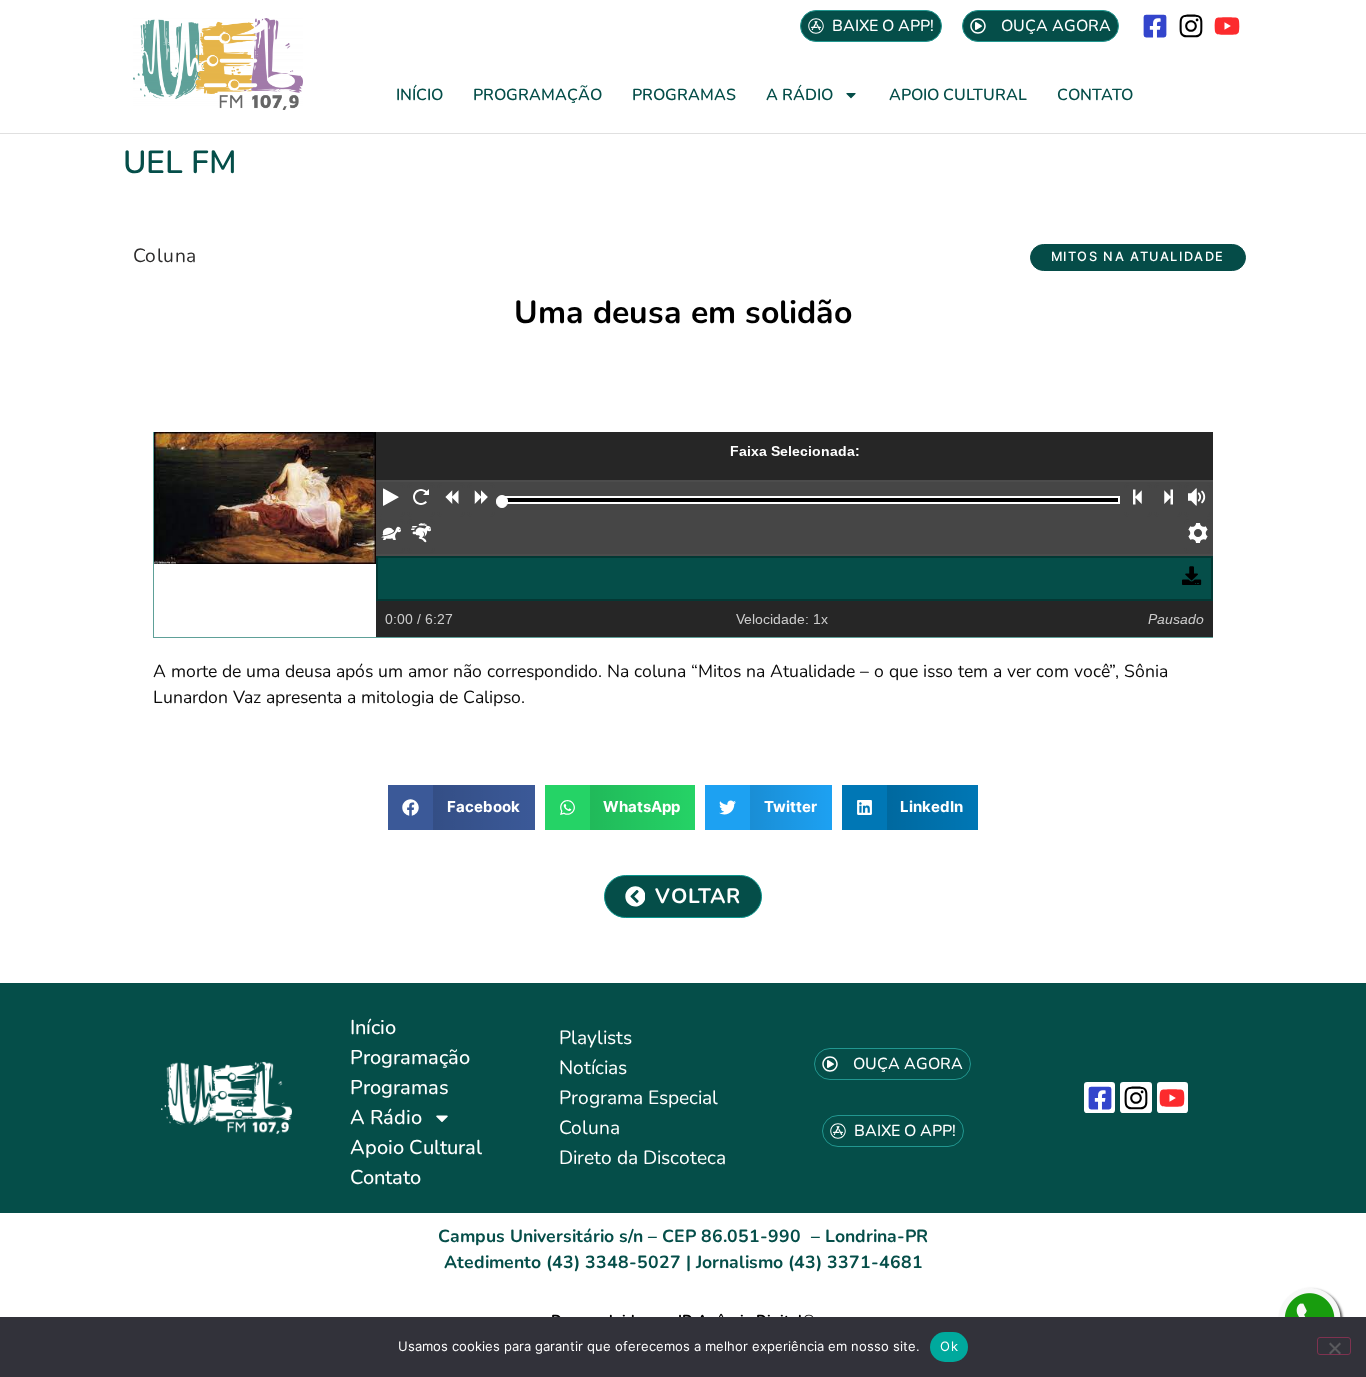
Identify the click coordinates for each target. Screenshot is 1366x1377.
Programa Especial (638, 1098)
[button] (1138, 257)
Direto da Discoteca (642, 1158)
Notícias (593, 1068)
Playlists (595, 1038)
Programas (684, 95)
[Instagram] (1191, 25)
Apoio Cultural (958, 95)
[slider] (502, 501)
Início (419, 95)
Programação (537, 95)
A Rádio (799, 95)
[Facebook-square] (1154, 25)
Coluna (164, 256)
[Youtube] (1227, 25)
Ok (949, 1346)
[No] (1334, 1346)
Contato (1095, 95)
